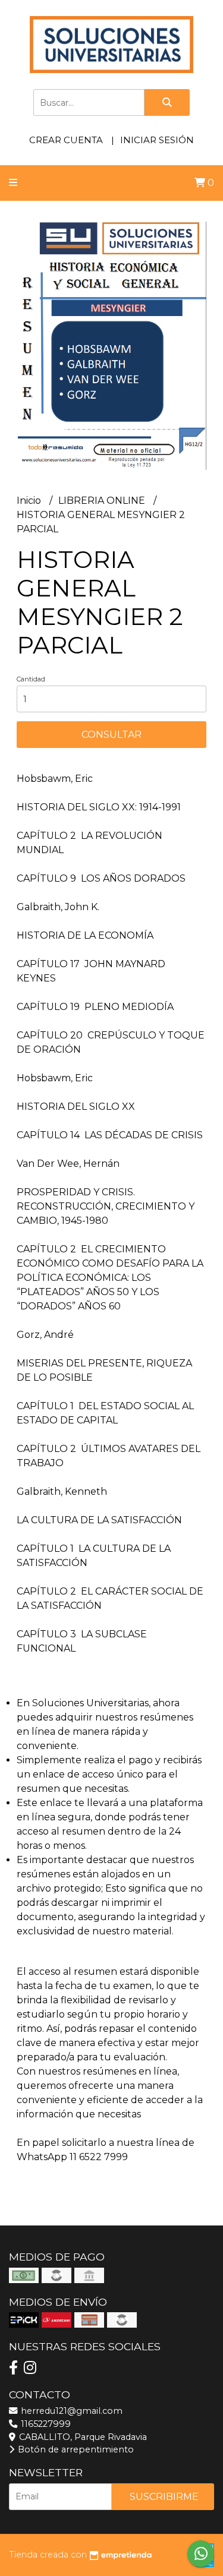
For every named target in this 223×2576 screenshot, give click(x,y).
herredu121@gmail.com (70, 2411)
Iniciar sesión (157, 140)
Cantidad (31, 679)
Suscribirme (164, 2497)
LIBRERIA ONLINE (103, 501)
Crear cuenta (66, 140)
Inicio (30, 501)
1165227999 (45, 2424)
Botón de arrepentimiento (75, 2449)
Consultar (111, 735)
